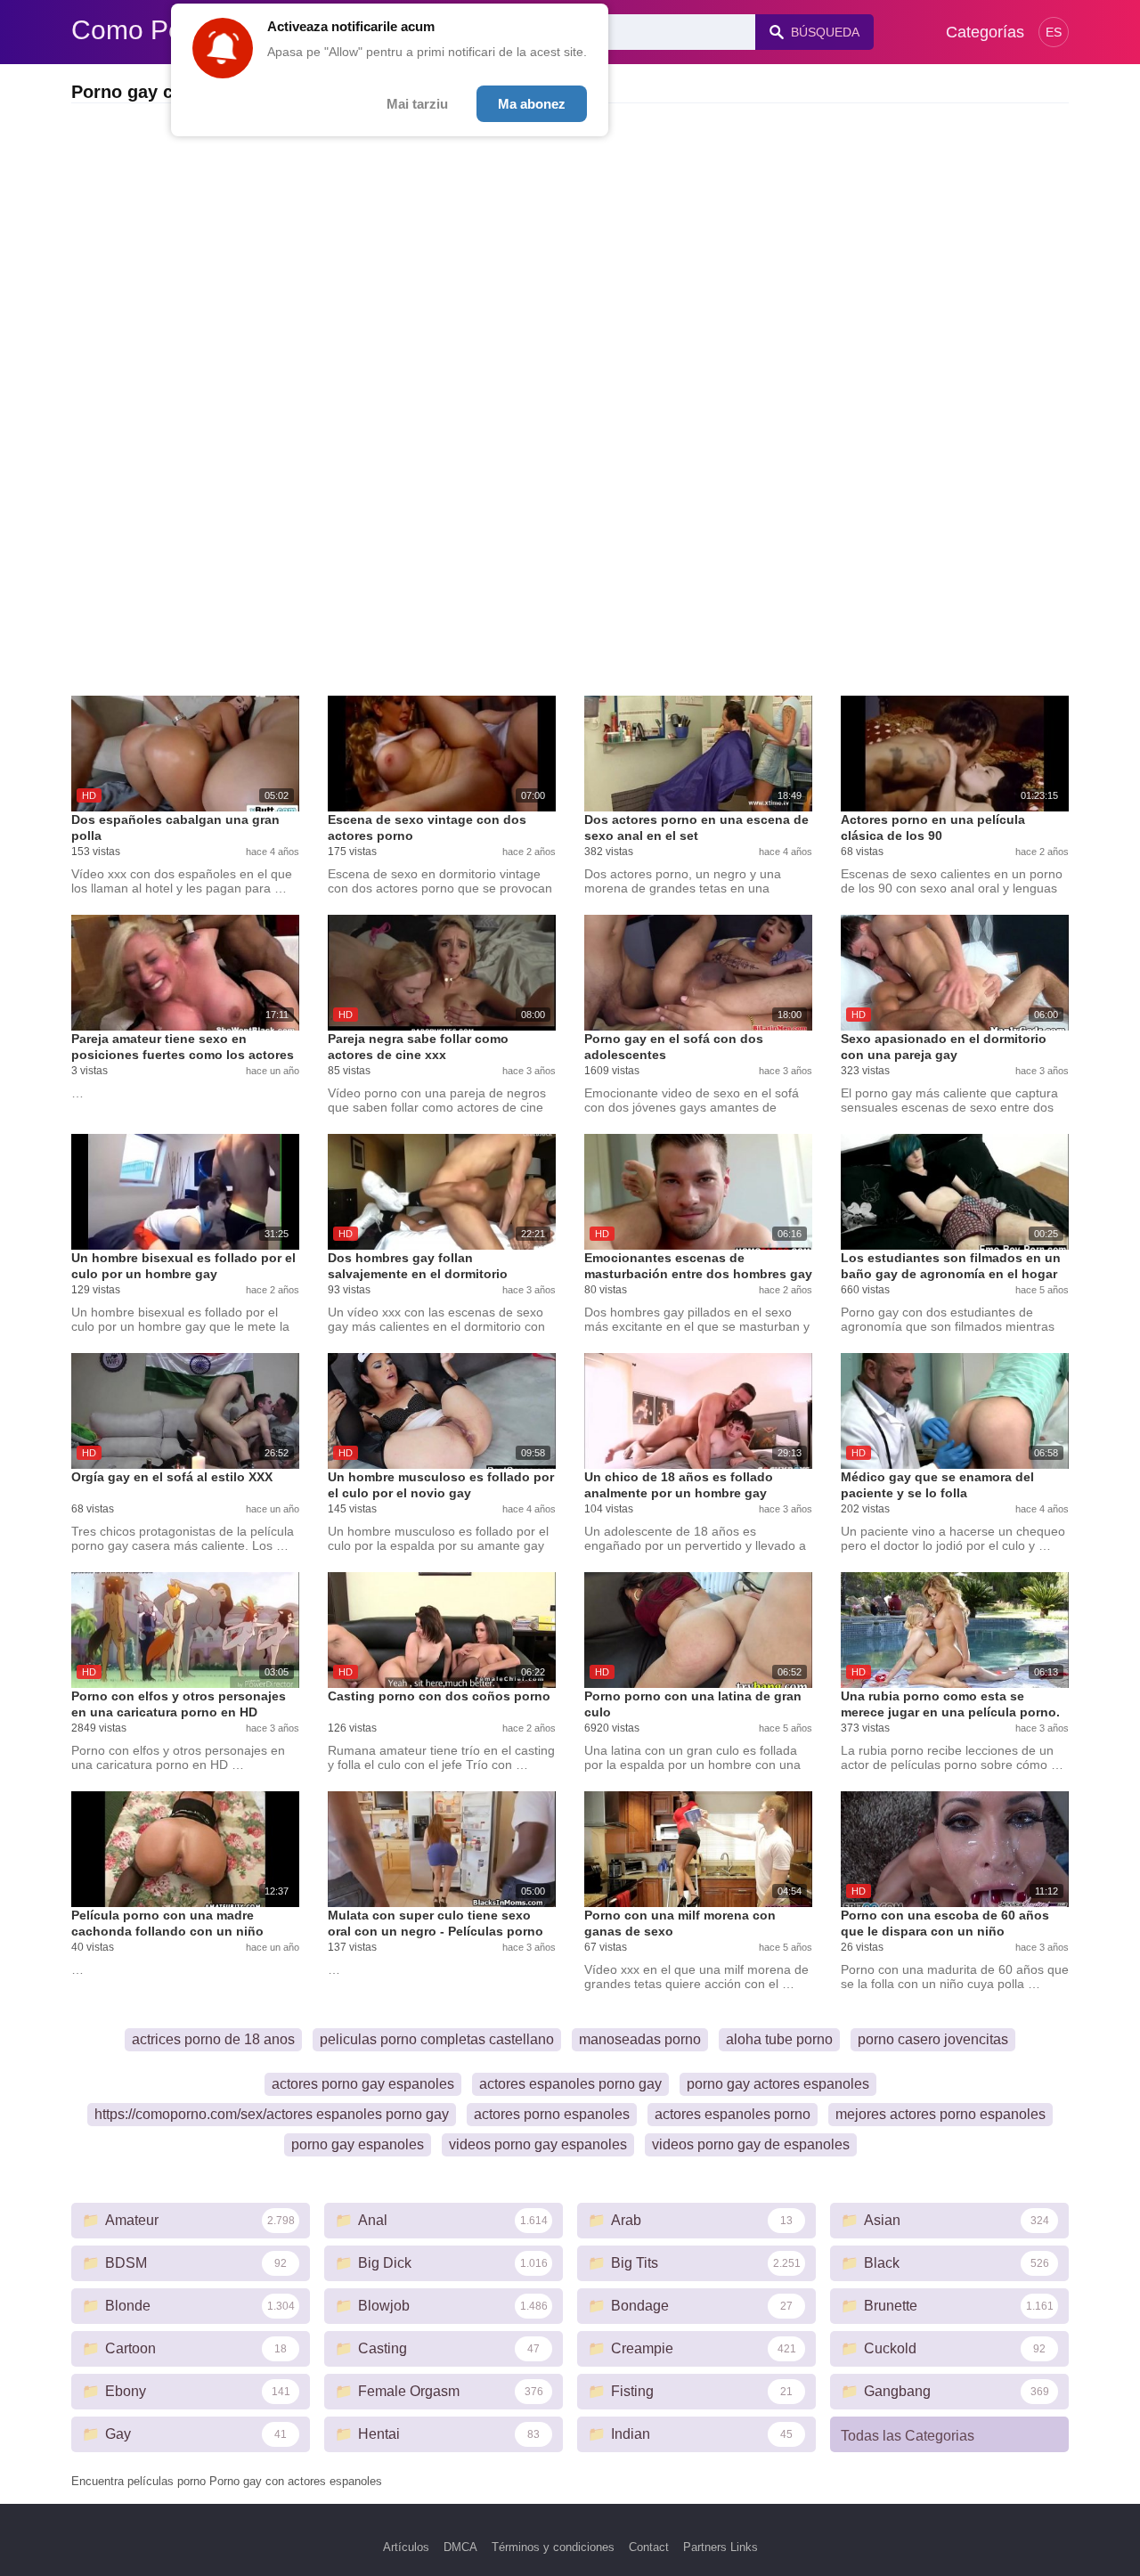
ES (1054, 32)
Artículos (406, 2547)
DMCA (460, 2547)
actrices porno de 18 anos (213, 2039)
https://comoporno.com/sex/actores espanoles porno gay (272, 2114)
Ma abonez (532, 104)
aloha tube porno (779, 2039)
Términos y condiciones (553, 2547)
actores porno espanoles (552, 2114)
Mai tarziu (417, 104)
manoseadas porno (640, 2039)
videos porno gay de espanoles (751, 2144)
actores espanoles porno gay (570, 2084)
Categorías (985, 32)
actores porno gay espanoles (363, 2084)
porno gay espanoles (358, 2144)
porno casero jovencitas (933, 2039)
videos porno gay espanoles (538, 2144)
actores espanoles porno (733, 2114)
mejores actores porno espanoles (940, 2114)
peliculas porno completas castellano (437, 2039)
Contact (649, 2547)
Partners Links (721, 2547)
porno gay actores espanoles (778, 2084)
